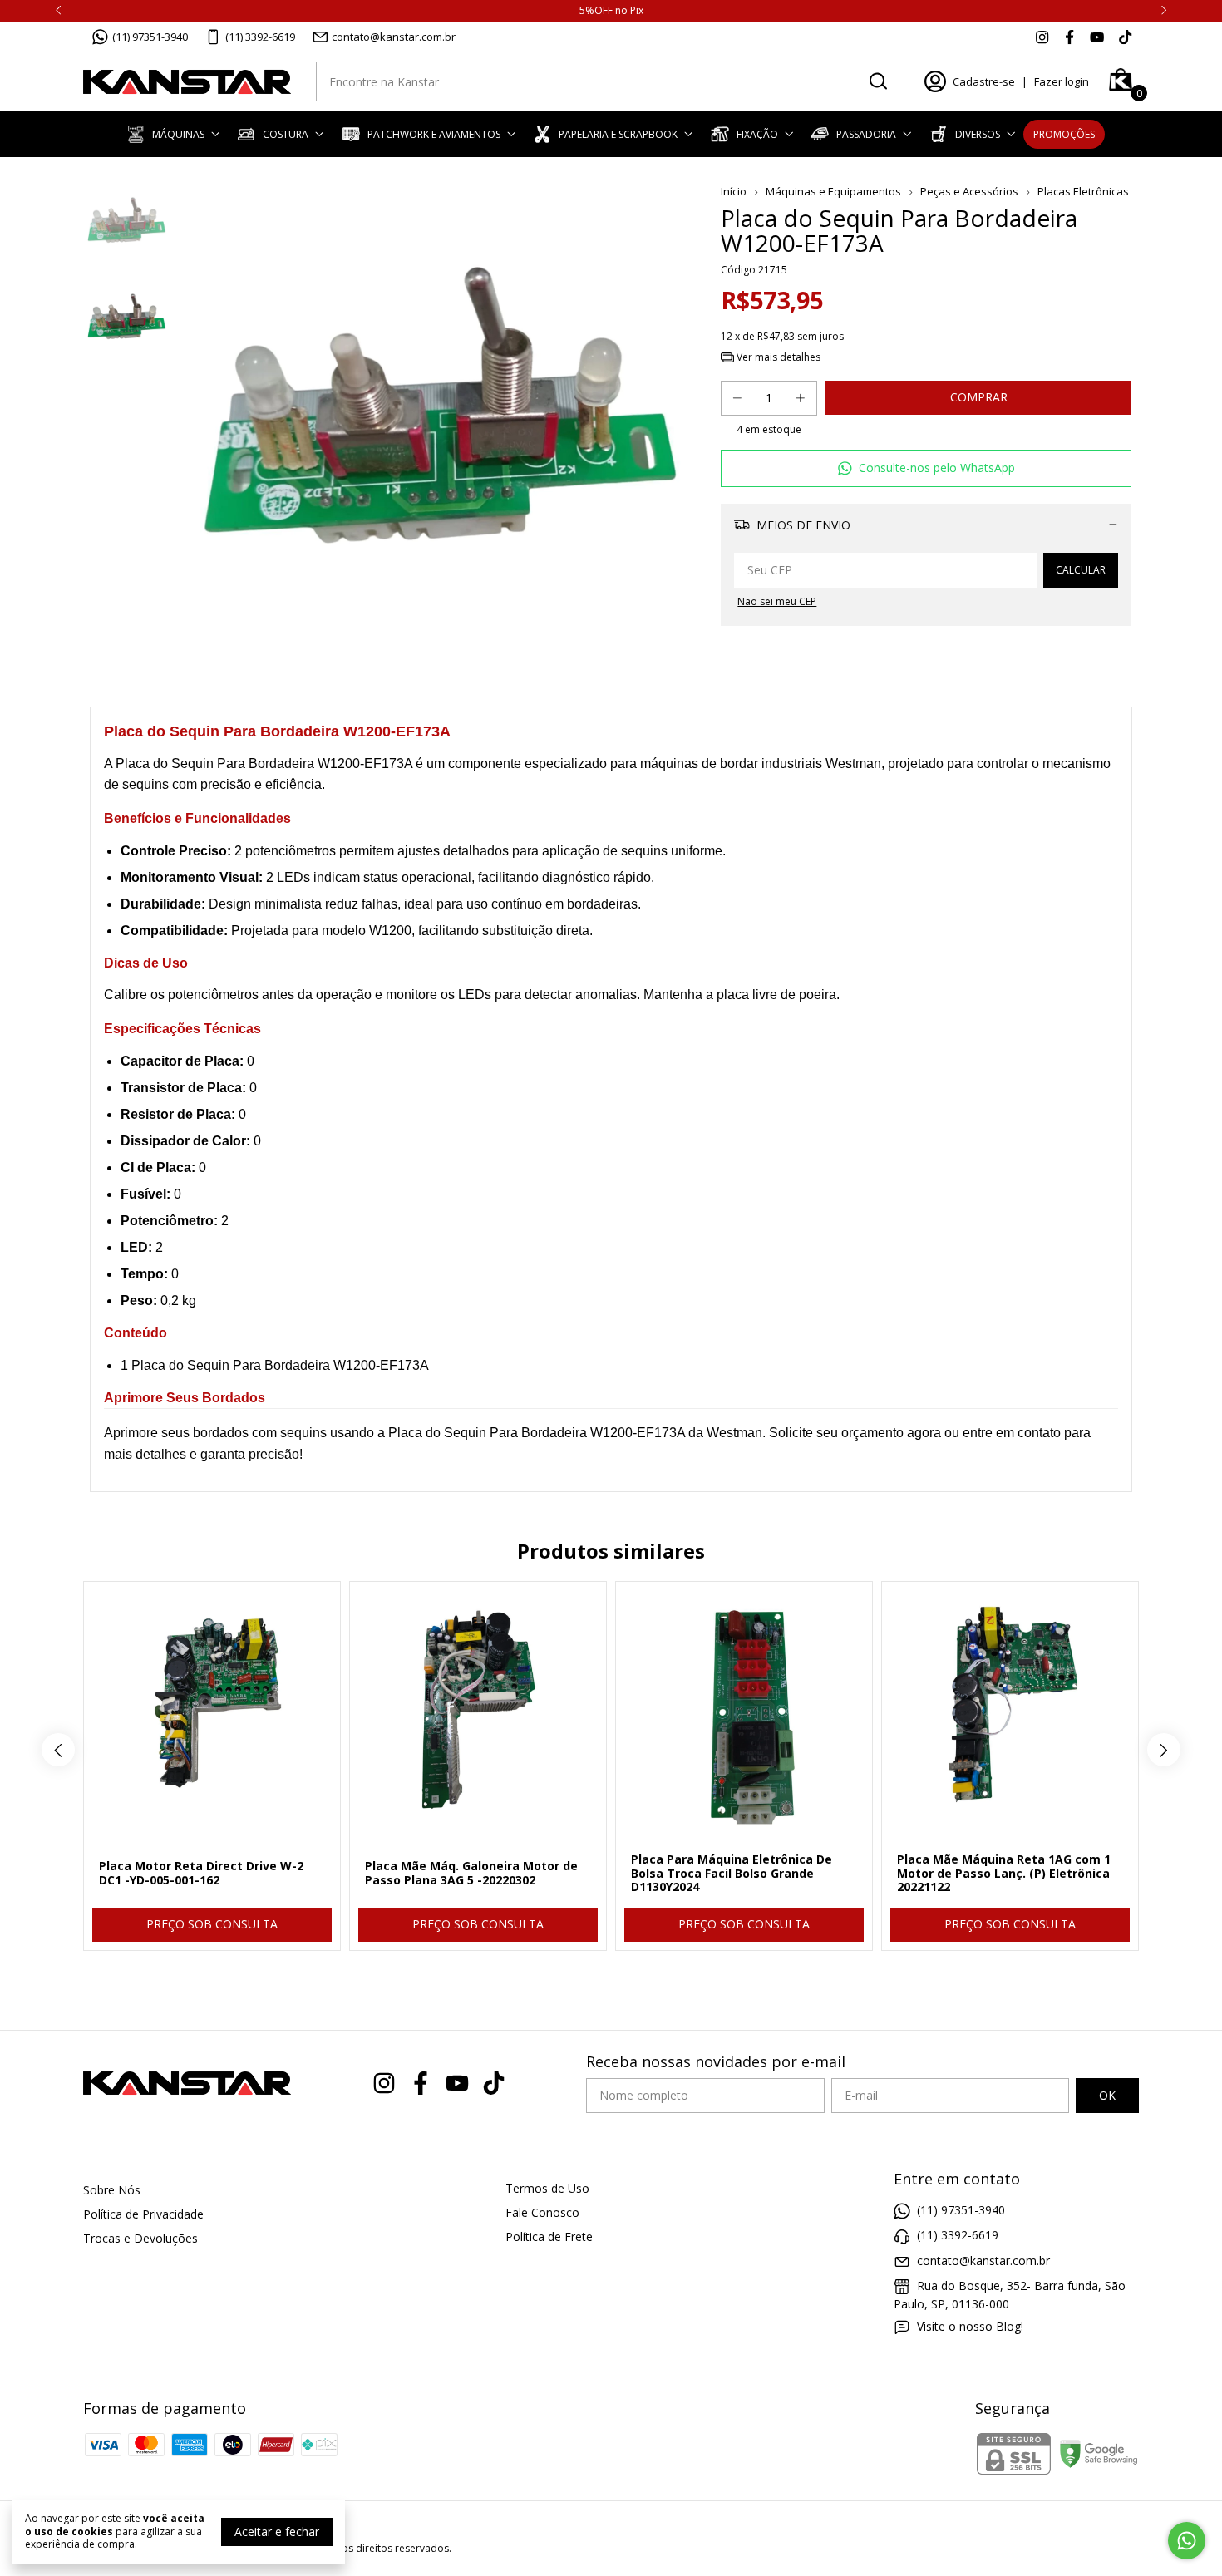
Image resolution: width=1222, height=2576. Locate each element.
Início (734, 191)
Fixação (757, 134)
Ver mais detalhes (777, 357)
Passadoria (866, 134)
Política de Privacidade (143, 2214)
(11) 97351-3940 (150, 37)
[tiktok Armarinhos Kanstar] (1125, 37)
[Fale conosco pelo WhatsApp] (1187, 2541)
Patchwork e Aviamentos (434, 134)
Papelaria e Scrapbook (618, 134)
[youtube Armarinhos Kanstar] (1097, 37)
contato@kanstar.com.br (394, 37)
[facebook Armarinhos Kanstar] (1069, 37)
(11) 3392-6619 (260, 37)
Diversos (978, 134)
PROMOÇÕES (1064, 134)
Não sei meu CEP (777, 601)
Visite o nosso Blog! (970, 2326)
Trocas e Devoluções (140, 2238)
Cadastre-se (984, 81)
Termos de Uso (547, 2188)
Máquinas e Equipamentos (833, 191)
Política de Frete (549, 2236)
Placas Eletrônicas (1083, 191)
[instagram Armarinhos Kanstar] (1042, 37)
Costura (286, 134)
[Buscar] (877, 81)
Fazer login (1062, 81)
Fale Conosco (542, 2212)
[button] (926, 468)
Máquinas (178, 134)
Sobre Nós (112, 2190)
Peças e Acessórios (969, 191)
